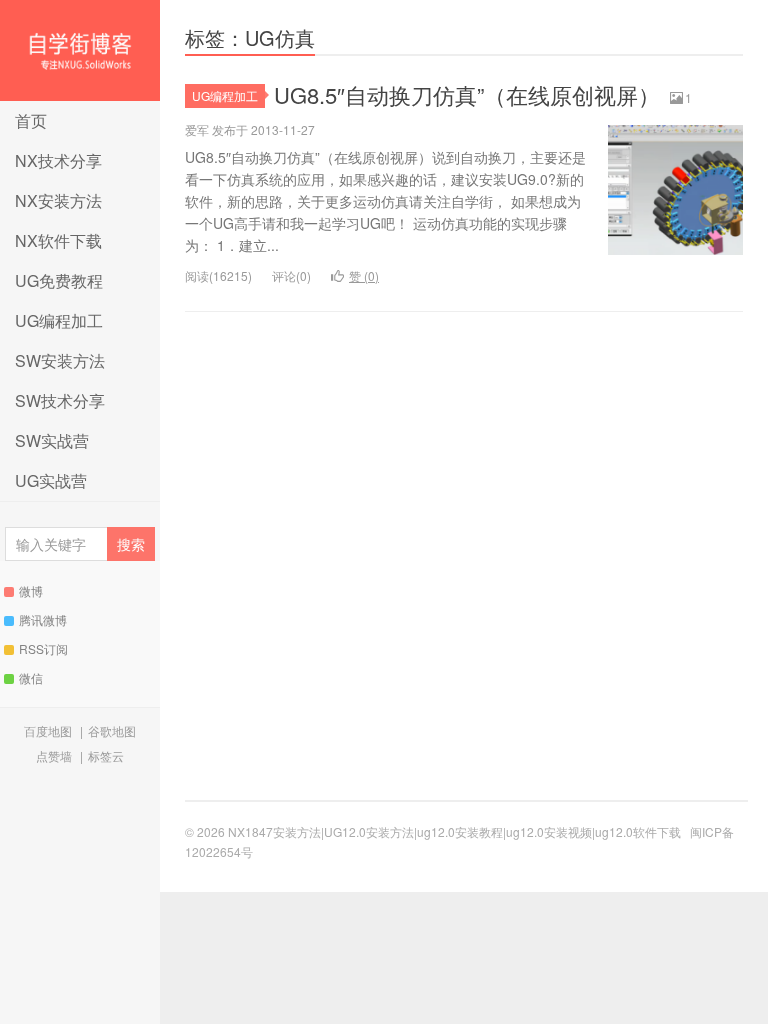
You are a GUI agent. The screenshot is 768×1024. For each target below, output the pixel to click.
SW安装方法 (60, 360)
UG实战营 (51, 480)
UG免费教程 (59, 280)
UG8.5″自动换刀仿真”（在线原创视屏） (467, 94)
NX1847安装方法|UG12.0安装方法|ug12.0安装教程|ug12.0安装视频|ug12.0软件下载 (80, 50)
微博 (31, 590)
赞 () (364, 275)
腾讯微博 (43, 619)
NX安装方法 (58, 200)
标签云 (106, 755)
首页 (31, 120)
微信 (31, 677)
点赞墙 (54, 755)
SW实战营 (52, 440)
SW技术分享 (60, 400)
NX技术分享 (58, 160)
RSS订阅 (43, 648)
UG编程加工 (59, 320)
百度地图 (48, 730)
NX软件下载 (58, 240)
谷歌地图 (112, 730)
